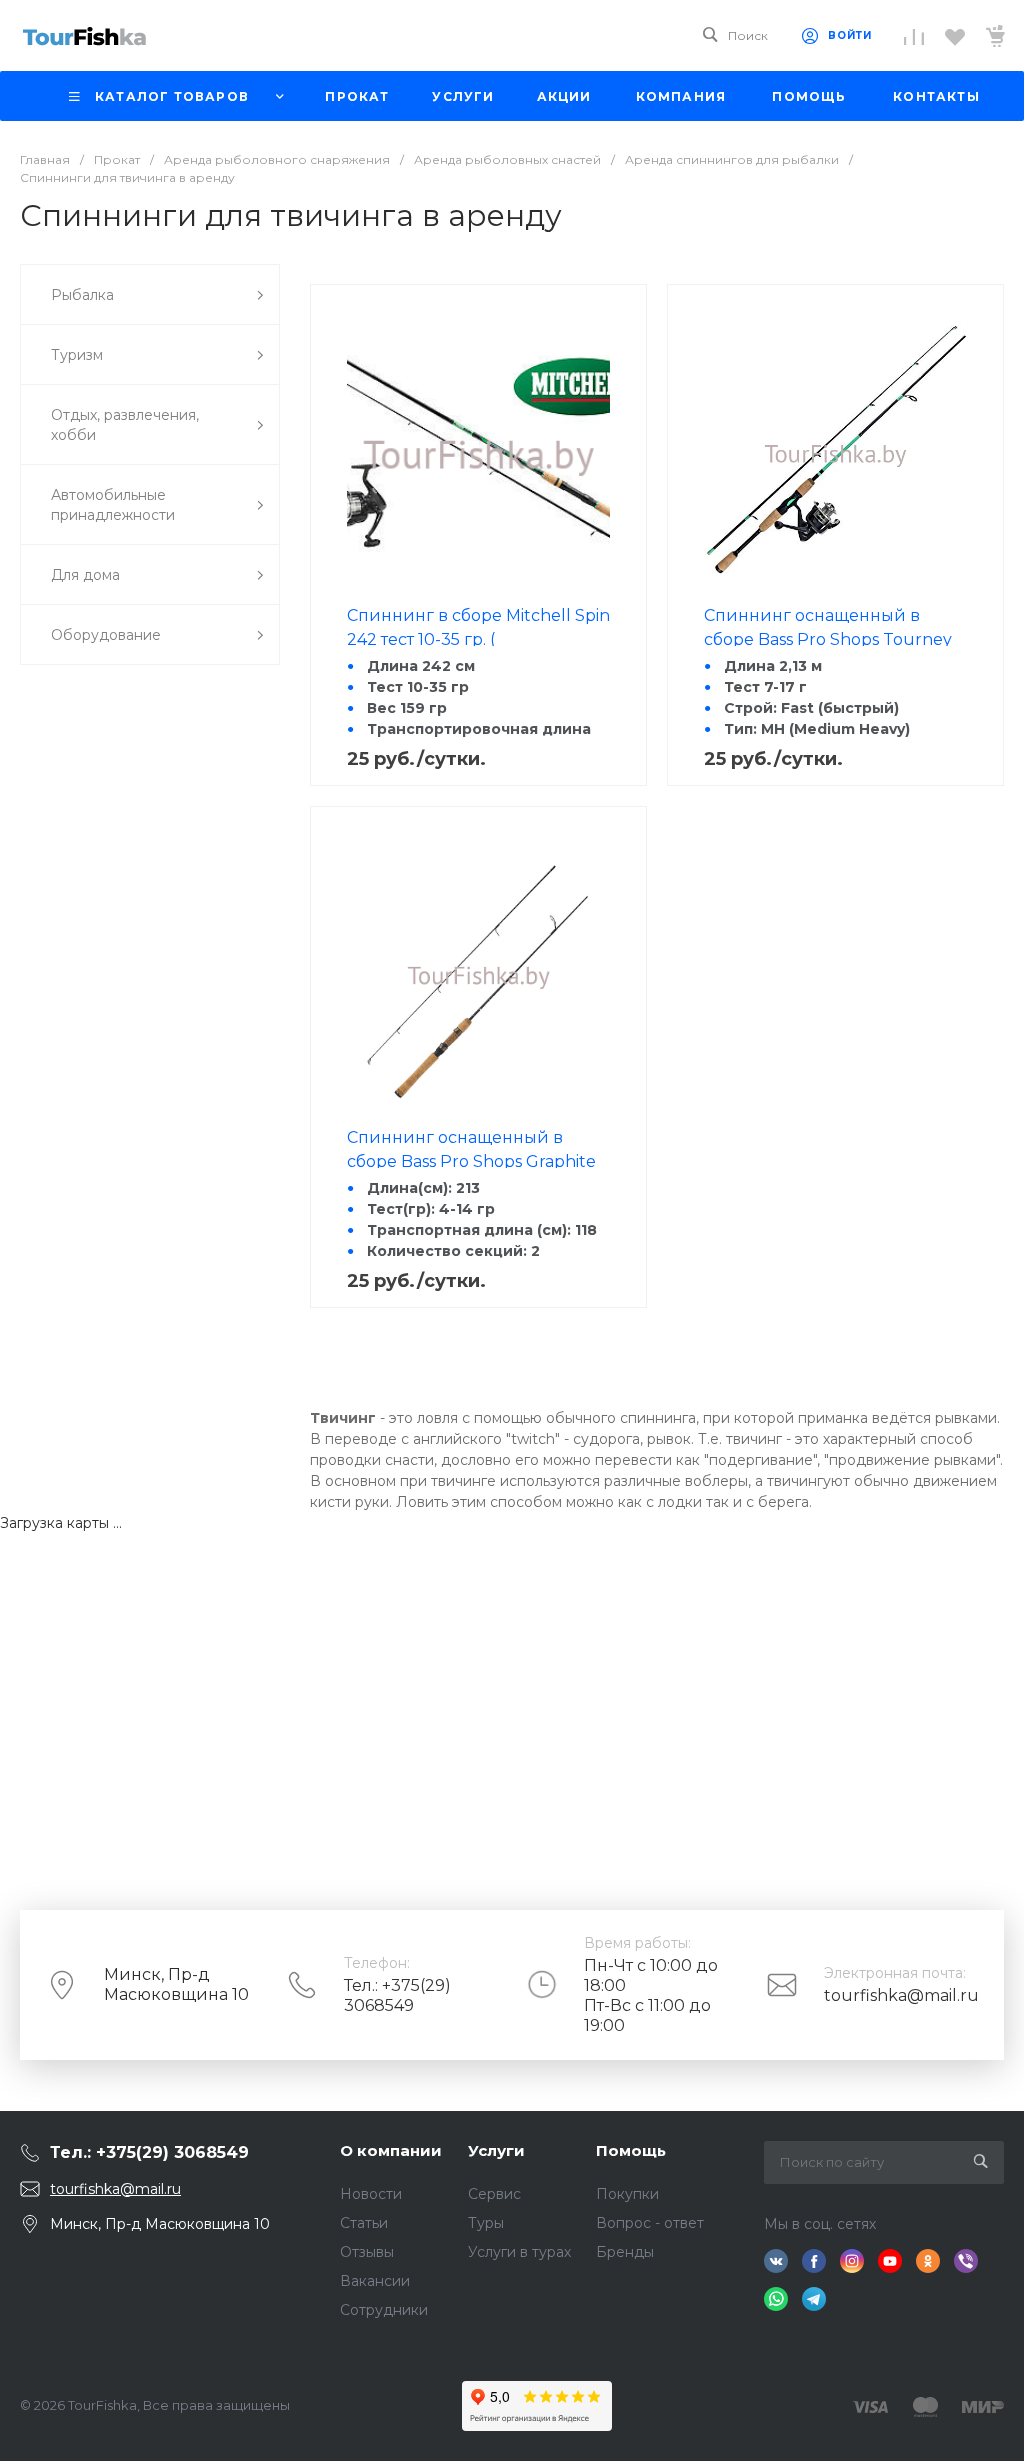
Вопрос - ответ (650, 2223)
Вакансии (375, 2281)
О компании (391, 2150)
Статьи (364, 2223)
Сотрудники (384, 2310)
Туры (486, 2223)
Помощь (631, 2150)
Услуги (496, 2150)
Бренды (625, 2252)
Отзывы (367, 2252)
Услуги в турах (519, 2252)
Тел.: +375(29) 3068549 (397, 1995)
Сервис (494, 2194)
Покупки (627, 2194)
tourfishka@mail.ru (901, 1995)
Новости (371, 2194)
